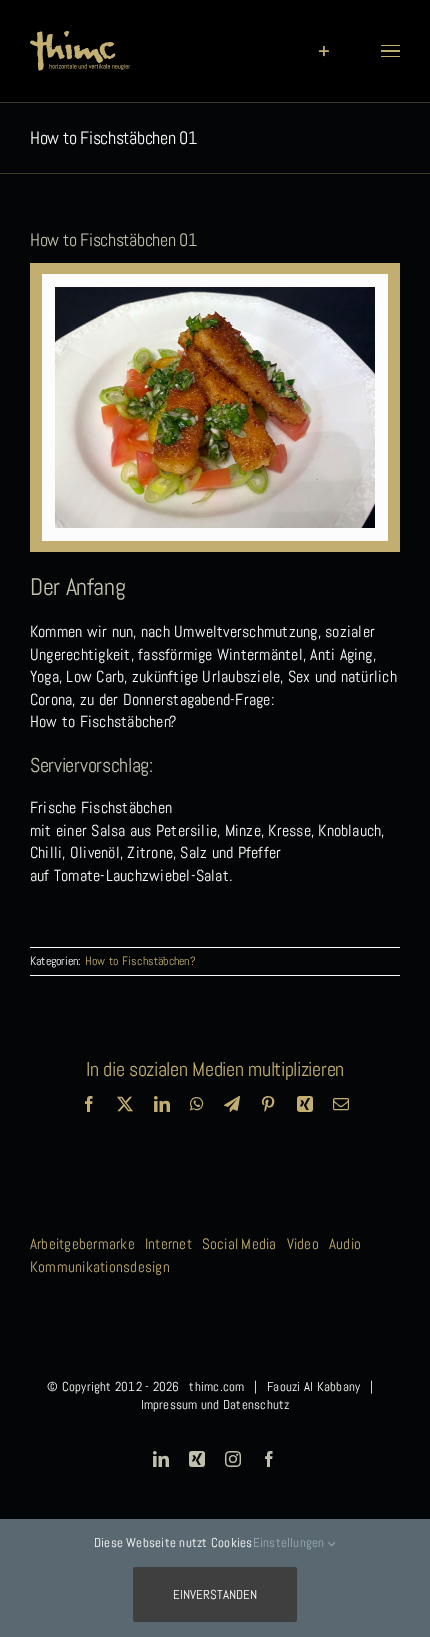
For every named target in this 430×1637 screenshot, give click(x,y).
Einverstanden (215, 1594)
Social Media (239, 1243)
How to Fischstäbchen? (140, 961)
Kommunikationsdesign (100, 1266)
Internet (168, 1243)
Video (303, 1243)
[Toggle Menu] (390, 51)
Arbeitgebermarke (82, 1243)
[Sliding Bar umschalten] (323, 51)
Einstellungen (290, 1542)
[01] (215, 294)
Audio (345, 1243)
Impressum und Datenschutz (215, 1404)
